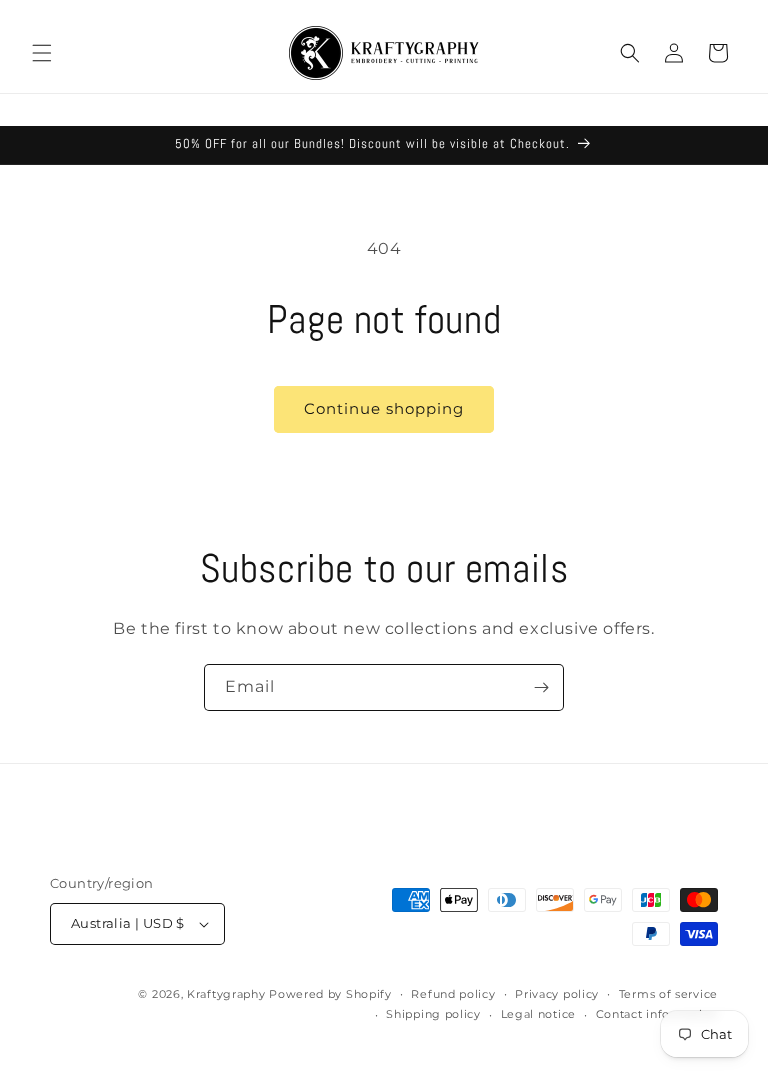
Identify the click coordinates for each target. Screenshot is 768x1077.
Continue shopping (384, 408)
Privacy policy (557, 994)
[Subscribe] (541, 687)
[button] (42, 53)
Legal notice (538, 1014)
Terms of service (668, 994)
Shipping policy (433, 1014)
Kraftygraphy (226, 994)
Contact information (657, 1014)
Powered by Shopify (330, 994)
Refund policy (453, 994)
